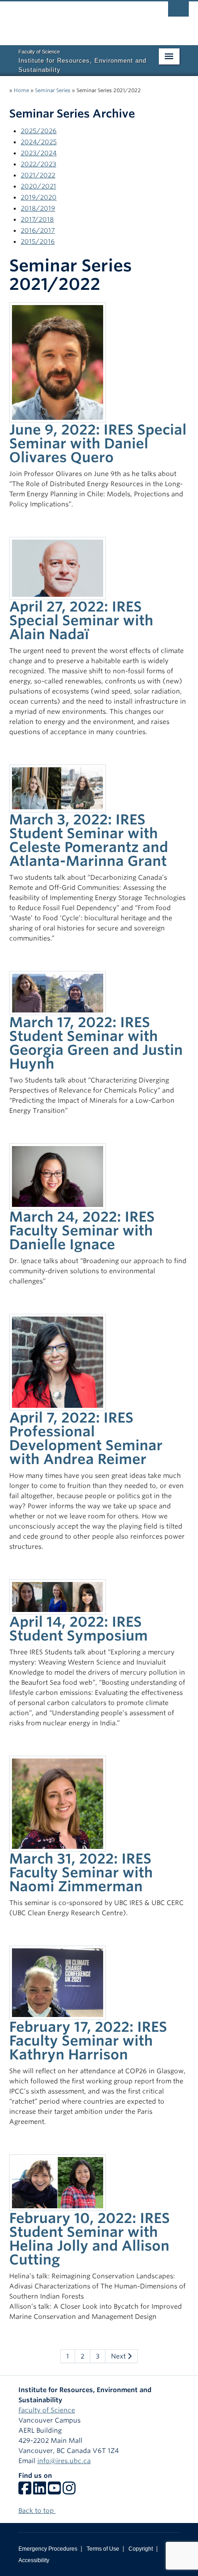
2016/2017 (38, 230)
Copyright (141, 2549)
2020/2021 (38, 186)
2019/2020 (39, 197)
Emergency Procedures (48, 2549)
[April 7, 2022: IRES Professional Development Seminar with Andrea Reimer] (58, 1362)
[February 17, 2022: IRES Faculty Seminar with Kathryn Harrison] (58, 1982)
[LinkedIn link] (40, 2491)
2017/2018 (37, 219)
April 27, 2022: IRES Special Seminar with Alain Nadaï (81, 620)
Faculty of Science (47, 2410)
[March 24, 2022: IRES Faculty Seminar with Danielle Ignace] (58, 1176)
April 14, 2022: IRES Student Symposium (79, 1629)
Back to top (37, 2511)
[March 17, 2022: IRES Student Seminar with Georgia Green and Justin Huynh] (58, 992)
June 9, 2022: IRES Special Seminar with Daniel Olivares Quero (98, 443)
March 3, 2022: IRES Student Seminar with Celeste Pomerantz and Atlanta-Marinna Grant (89, 840)
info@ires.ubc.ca (64, 2461)
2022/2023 (38, 164)
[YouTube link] (54, 2491)
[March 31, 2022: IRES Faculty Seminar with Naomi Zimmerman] (58, 1803)
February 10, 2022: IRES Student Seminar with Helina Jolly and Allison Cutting (90, 2239)
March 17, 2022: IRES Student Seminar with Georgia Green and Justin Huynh (96, 1043)
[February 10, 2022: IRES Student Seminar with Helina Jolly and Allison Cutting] (58, 2182)
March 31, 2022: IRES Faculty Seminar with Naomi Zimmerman (81, 1872)
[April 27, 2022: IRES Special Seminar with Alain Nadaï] (58, 568)
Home (21, 90)
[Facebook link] (25, 2491)
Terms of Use (103, 2549)
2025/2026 (39, 131)
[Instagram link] (69, 2491)
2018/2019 (38, 208)
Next (119, 2356)
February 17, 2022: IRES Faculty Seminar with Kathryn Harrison (88, 2041)
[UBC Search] (178, 12)
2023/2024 (39, 153)
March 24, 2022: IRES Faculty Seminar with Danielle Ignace (82, 1230)
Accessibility (34, 2560)
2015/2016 (38, 241)
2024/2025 (39, 142)
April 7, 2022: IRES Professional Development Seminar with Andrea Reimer (86, 1438)
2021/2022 (38, 175)
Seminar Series (53, 90)
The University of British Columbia (72, 19)
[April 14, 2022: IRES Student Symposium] (58, 1596)
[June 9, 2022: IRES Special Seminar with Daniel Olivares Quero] (58, 362)
